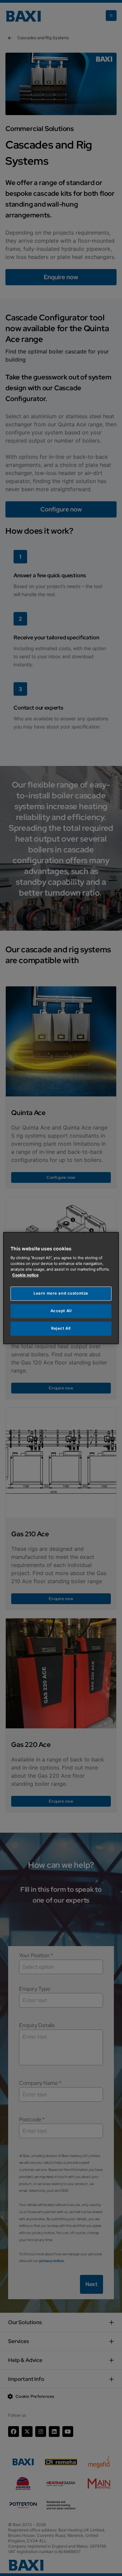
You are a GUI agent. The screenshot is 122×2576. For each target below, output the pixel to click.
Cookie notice (25, 1275)
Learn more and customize (61, 1294)
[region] (61, 1288)
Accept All (61, 1311)
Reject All (61, 1328)
